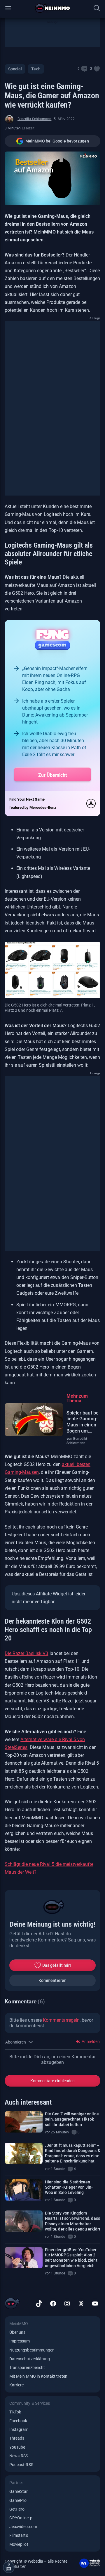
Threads (17, 2438)
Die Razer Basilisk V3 (27, 1653)
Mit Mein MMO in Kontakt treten (38, 2376)
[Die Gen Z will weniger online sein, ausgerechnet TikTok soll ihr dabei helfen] (24, 2122)
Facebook (18, 2421)
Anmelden (90, 2041)
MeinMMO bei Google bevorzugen (57, 141)
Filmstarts (19, 2535)
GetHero (17, 2509)
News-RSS (19, 2456)
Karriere (16, 2385)
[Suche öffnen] (97, 8)
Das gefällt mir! (57, 1965)
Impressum (20, 2341)
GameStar (19, 2491)
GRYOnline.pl (21, 2518)
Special (15, 69)
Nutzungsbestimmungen (32, 2350)
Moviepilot (19, 2544)
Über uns (17, 2332)
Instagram (19, 2429)
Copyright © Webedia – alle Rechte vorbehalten (36, 2564)
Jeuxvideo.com (23, 2527)
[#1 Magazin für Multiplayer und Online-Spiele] (53, 8)
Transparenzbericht (27, 2367)
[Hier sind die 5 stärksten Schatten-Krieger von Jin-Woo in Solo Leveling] (24, 2190)
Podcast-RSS (21, 2465)
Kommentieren (52, 1980)
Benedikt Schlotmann (34, 119)
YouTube (17, 2447)
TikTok (15, 2412)
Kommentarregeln (61, 2020)
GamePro (18, 2500)
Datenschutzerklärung (30, 2359)
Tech (36, 69)
